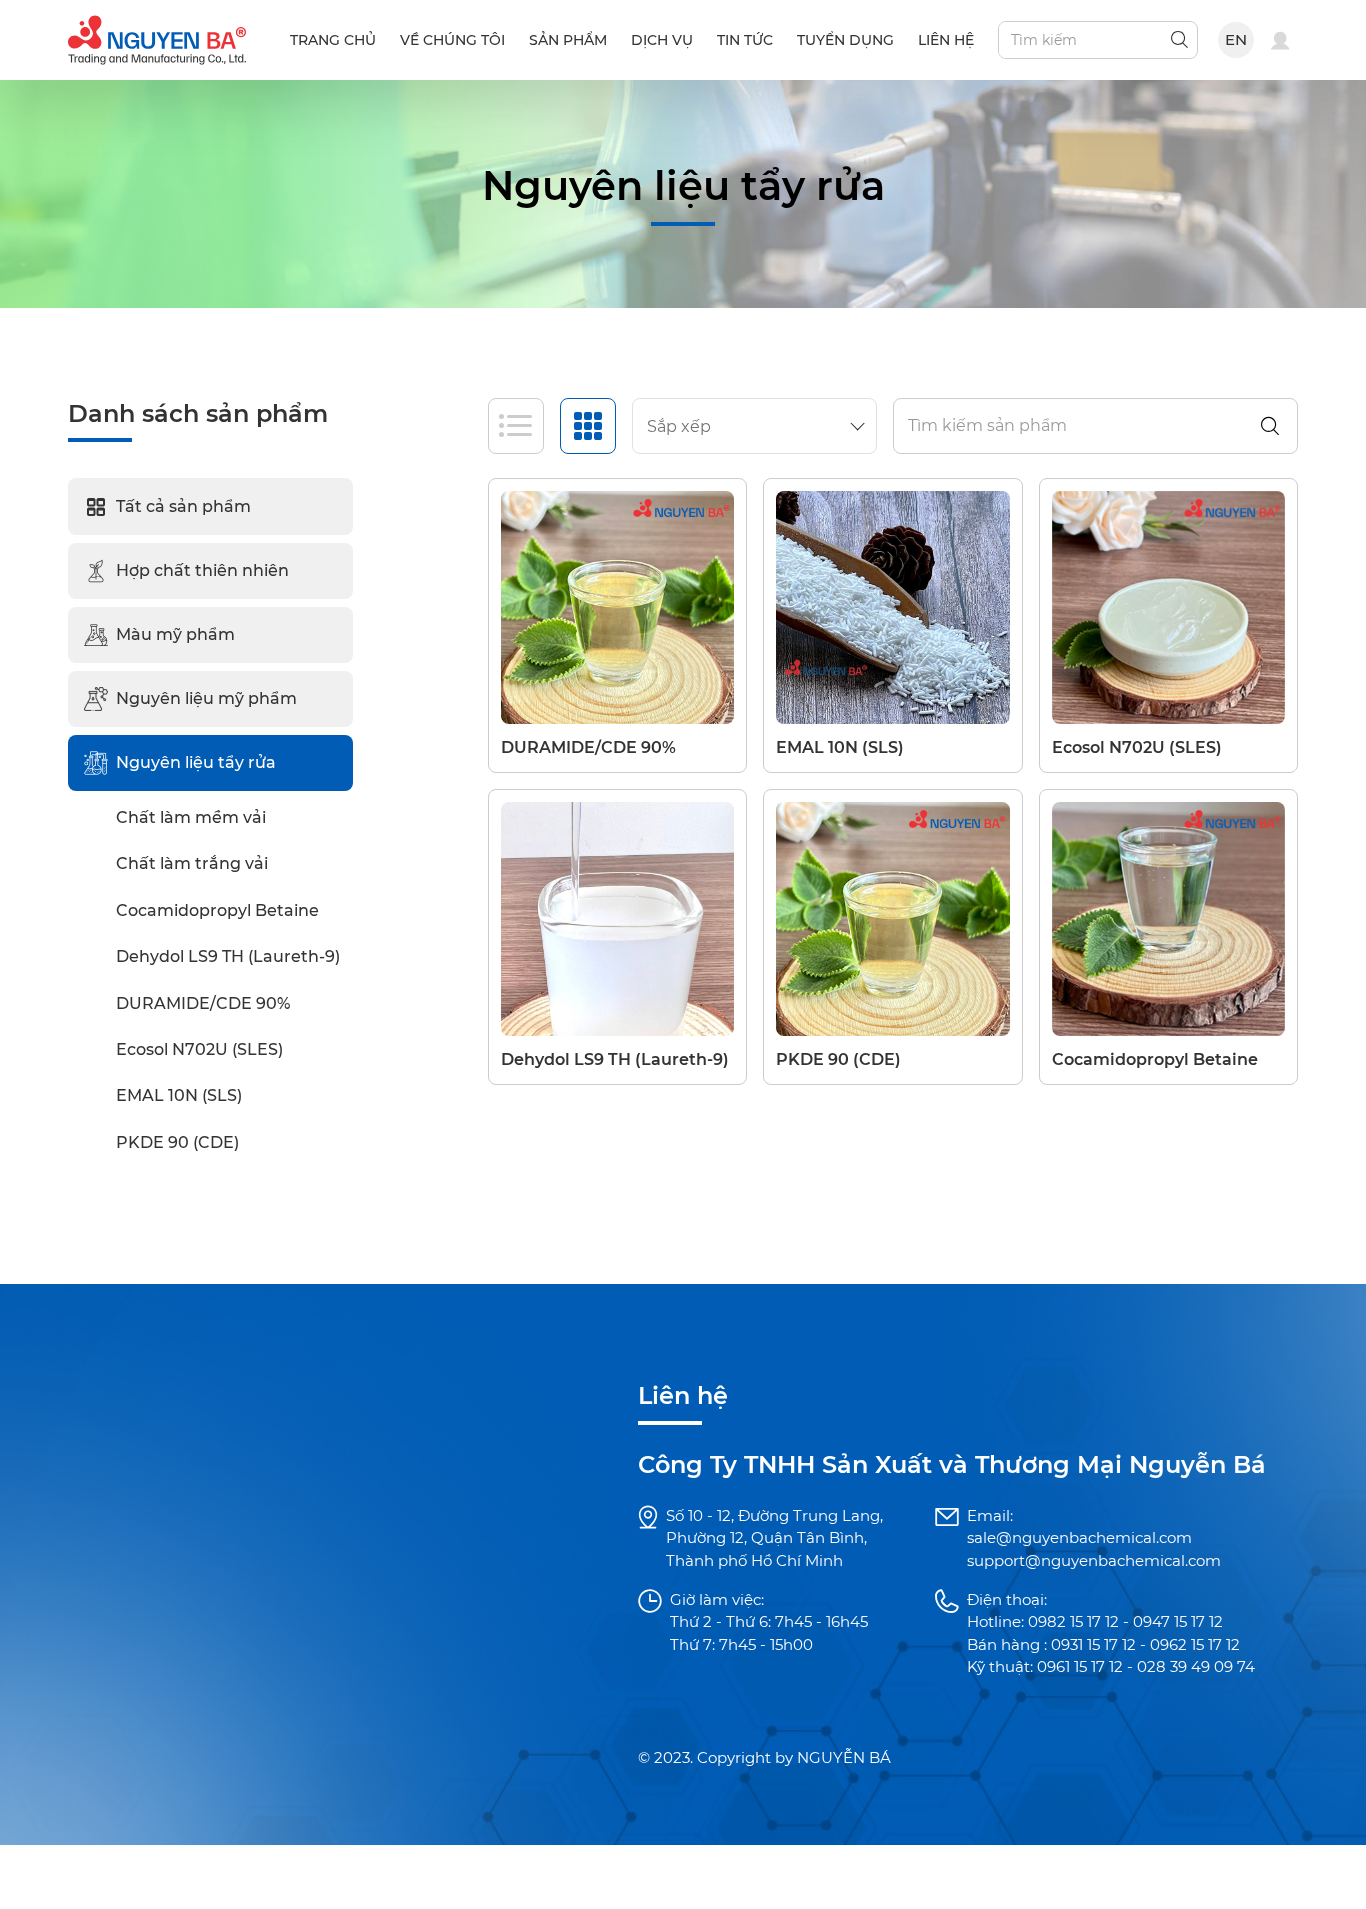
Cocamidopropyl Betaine (217, 910)
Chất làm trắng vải (192, 863)
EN (1236, 39)
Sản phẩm (568, 40)
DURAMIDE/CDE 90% (203, 1003)
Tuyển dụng (845, 40)
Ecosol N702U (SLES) (199, 1049)
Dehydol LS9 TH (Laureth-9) (228, 956)
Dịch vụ (662, 40)
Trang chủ (333, 40)
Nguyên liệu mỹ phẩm (206, 698)
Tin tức (745, 40)
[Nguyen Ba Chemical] (157, 38)
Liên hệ (946, 40)
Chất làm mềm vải (191, 817)
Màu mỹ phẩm (175, 634)
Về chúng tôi (452, 40)
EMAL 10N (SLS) (179, 1095)
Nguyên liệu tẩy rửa (196, 762)
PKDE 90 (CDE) (177, 1142)
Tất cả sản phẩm (183, 506)
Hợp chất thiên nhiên (202, 570)
